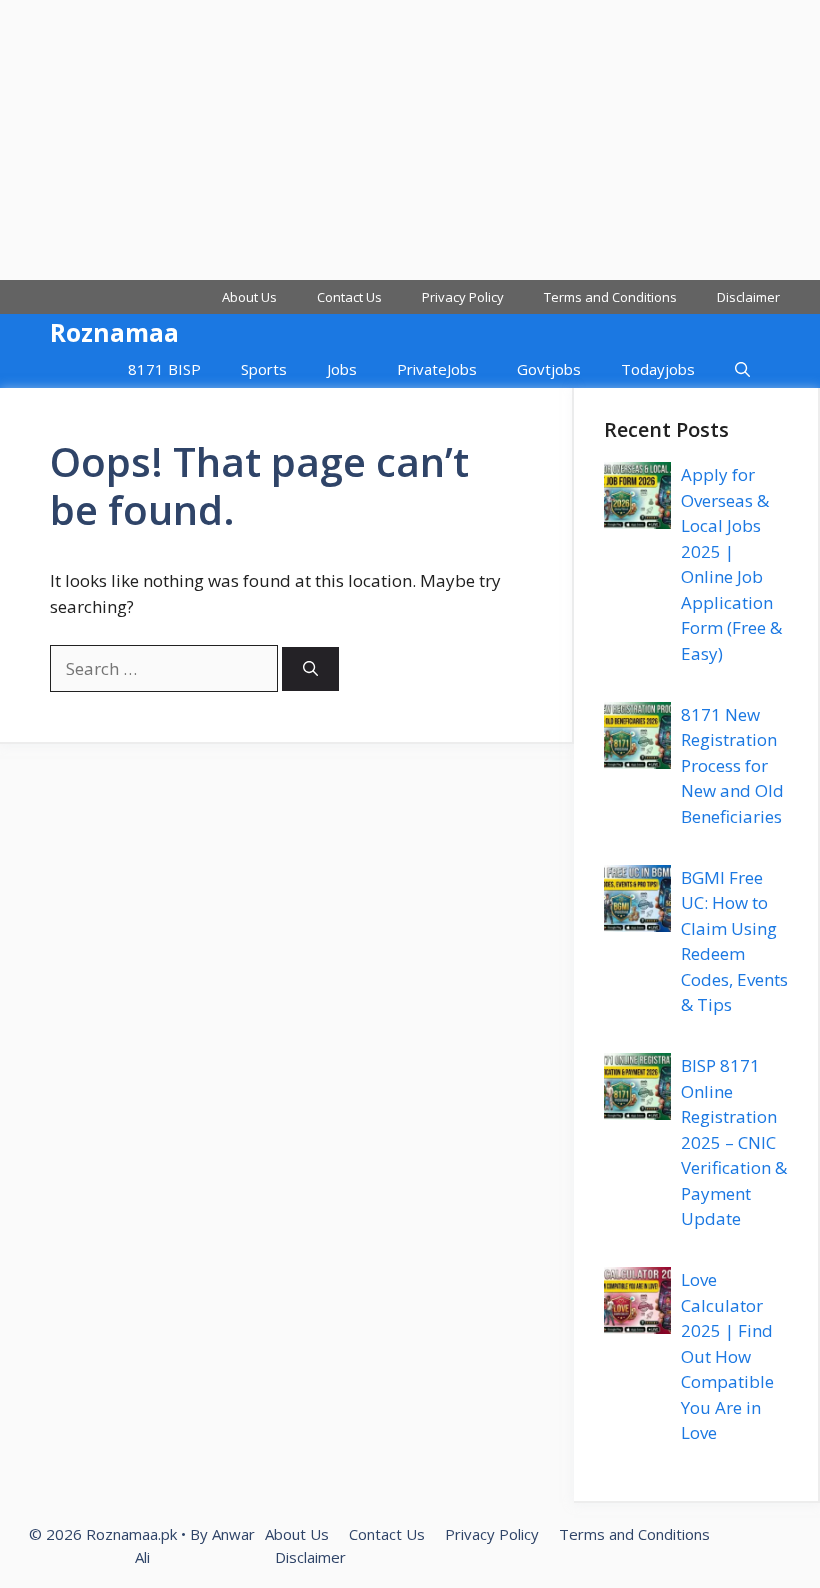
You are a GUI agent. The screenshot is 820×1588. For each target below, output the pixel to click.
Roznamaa (114, 332)
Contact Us (349, 297)
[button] (742, 369)
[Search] (310, 669)
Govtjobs (549, 369)
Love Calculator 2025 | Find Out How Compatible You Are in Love (727, 1356)
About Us (249, 297)
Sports (264, 369)
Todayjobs (658, 369)
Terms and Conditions (610, 297)
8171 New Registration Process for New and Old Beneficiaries (732, 765)
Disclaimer (748, 297)
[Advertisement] (410, 140)
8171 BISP (164, 369)
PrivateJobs (437, 369)
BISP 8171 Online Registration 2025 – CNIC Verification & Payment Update (734, 1142)
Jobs (342, 369)
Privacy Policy (463, 297)
